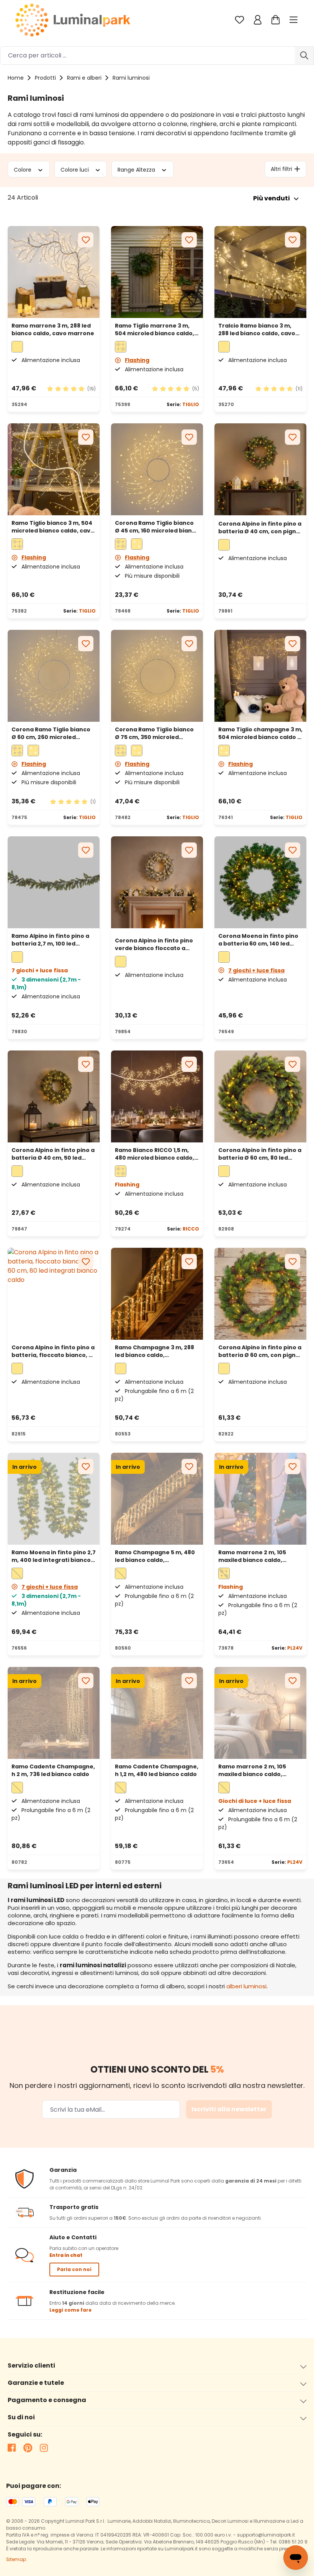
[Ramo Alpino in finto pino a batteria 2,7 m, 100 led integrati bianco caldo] (54, 882)
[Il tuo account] (258, 20)
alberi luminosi (246, 1986)
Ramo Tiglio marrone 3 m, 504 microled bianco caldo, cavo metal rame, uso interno (155, 329)
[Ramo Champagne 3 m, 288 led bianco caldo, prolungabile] (157, 1294)
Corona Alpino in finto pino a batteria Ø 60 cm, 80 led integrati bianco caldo (260, 1154)
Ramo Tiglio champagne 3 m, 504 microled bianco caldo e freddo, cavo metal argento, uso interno (260, 733)
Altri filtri (281, 169)
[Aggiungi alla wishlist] (86, 240)
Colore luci (75, 169)
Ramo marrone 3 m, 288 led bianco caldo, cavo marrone (53, 329)
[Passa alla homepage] (73, 20)
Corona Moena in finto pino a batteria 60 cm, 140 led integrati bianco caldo (258, 940)
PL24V (295, 1648)
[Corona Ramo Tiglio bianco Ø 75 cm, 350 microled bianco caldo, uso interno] (157, 676)
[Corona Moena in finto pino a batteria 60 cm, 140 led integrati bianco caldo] (260, 882)
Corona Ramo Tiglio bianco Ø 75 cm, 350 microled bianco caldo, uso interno (154, 733)
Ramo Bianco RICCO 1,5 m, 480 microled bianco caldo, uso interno (155, 1154)
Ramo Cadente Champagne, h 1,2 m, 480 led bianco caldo (157, 1770)
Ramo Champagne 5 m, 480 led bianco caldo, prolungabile (155, 1556)
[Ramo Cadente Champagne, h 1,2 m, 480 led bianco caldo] (157, 1713)
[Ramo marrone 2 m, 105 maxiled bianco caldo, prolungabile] (260, 1499)
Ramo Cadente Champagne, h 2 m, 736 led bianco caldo (53, 1770)
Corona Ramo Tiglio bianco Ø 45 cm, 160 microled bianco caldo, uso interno (157, 527)
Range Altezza (137, 169)
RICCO (191, 1229)
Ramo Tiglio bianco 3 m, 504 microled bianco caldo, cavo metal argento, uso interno (53, 527)
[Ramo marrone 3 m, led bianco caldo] (54, 272)
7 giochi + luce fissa (256, 970)
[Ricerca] (304, 56)
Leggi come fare (70, 2310)
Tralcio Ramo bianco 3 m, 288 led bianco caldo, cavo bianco (257, 329)
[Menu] (294, 20)
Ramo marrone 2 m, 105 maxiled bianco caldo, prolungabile (252, 1556)
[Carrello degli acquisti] (276, 20)
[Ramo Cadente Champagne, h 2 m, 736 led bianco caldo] (54, 1713)
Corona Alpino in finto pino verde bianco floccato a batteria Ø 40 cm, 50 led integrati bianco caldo (154, 944)
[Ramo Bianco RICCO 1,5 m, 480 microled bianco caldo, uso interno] (157, 1096)
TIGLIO (191, 404)
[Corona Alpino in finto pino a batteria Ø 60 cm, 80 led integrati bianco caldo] (260, 1096)
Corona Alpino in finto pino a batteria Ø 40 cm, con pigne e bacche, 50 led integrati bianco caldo (260, 528)
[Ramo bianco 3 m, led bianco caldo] (260, 272)
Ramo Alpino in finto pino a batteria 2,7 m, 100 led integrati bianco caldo (50, 940)
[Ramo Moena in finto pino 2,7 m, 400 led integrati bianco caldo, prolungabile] (54, 1499)
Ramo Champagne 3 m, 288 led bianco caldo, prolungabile (155, 1351)
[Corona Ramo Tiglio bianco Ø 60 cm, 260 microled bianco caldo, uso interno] (54, 676)
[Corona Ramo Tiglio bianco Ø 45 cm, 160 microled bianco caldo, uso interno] (157, 469)
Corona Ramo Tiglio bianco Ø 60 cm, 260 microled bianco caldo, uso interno (51, 733)
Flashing (137, 360)
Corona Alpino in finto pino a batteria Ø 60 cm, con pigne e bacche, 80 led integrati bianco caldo (260, 1351)
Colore (23, 169)
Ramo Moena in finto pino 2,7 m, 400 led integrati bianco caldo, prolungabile (54, 1556)
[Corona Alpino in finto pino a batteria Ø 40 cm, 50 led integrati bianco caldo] (260, 469)
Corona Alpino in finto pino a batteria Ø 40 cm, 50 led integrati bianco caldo (53, 1154)
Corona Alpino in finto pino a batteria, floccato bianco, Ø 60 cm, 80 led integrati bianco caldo (53, 1351)
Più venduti (271, 198)
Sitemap (16, 2559)
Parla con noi (74, 2269)
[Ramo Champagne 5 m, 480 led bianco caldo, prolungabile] (157, 1499)
